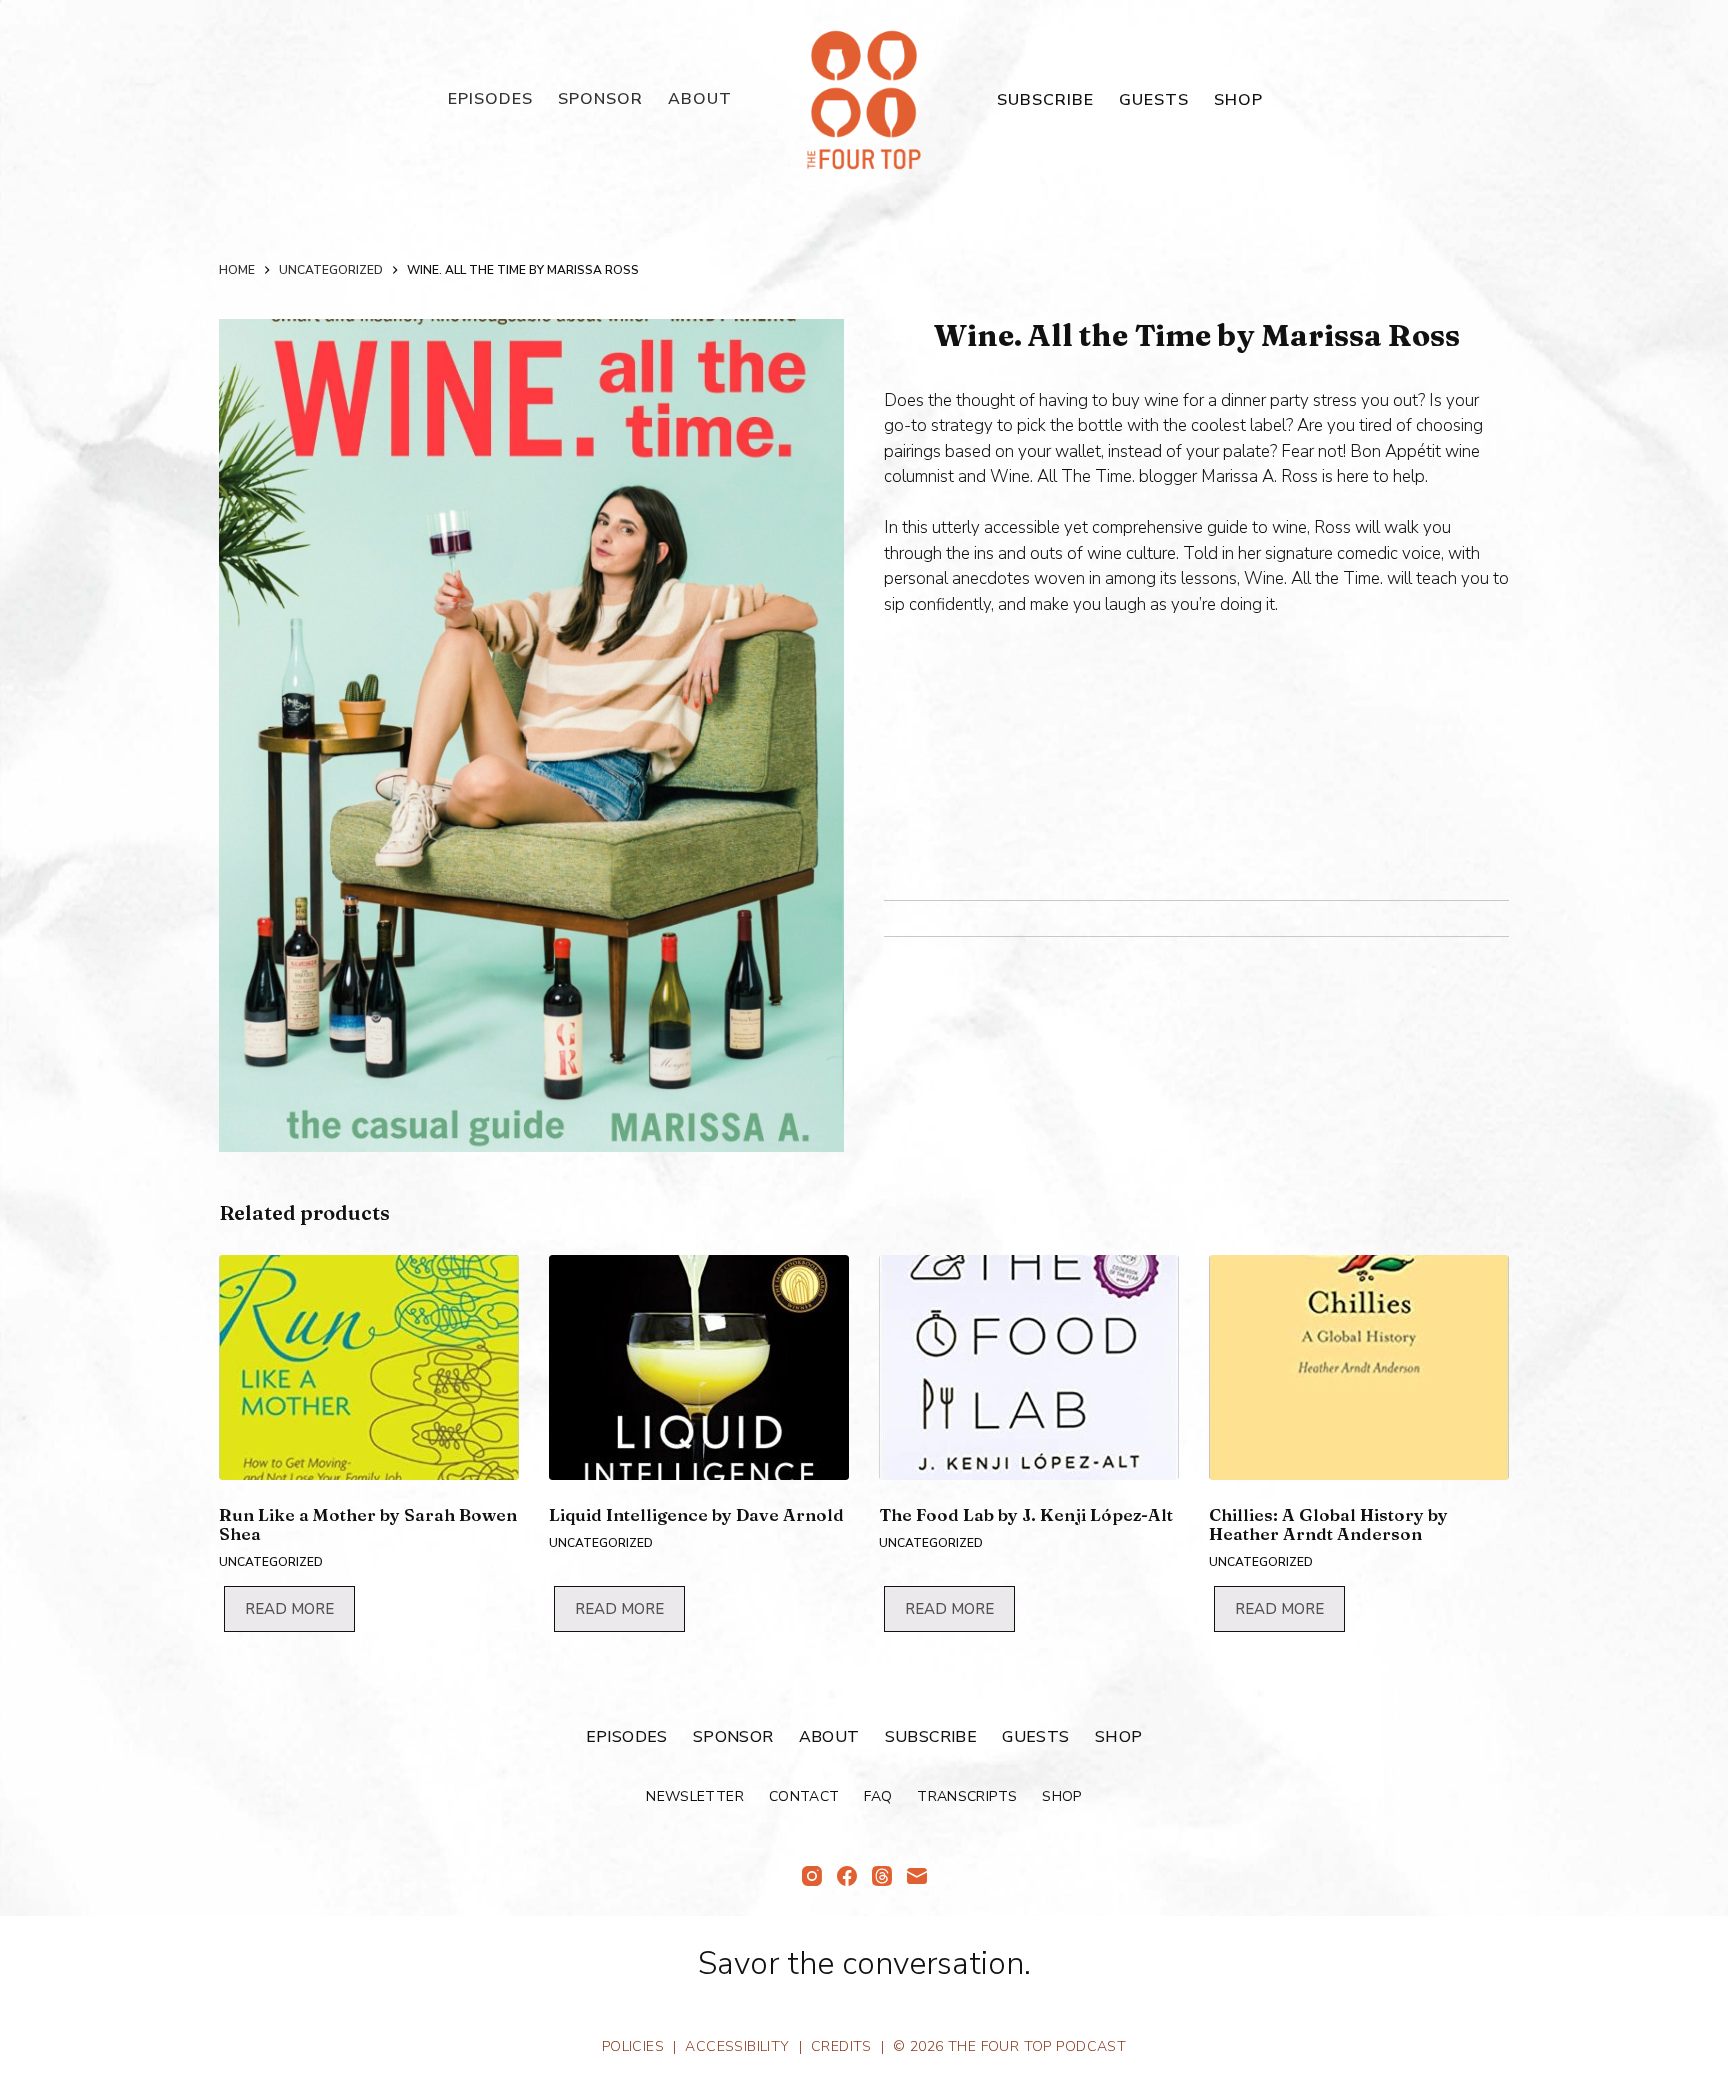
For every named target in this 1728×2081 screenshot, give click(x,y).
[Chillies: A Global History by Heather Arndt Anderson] (1359, 1367)
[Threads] (882, 1876)
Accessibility (737, 2046)
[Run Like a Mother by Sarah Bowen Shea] (369, 1367)
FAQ (878, 1797)
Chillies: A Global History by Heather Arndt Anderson (1328, 1524)
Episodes (490, 99)
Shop (1238, 100)
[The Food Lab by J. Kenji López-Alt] (1029, 1367)
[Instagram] (812, 1876)
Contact (804, 1797)
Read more (289, 1609)
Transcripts (967, 1797)
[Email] (917, 1876)
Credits (841, 2046)
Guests (1154, 100)
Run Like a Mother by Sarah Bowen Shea (368, 1524)
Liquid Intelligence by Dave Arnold (696, 1514)
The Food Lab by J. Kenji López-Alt (1026, 1514)
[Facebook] (847, 1876)
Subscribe (1045, 100)
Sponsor (600, 99)
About (700, 99)
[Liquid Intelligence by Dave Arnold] (699, 1367)
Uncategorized (271, 1562)
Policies (633, 2046)
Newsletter (695, 1797)
